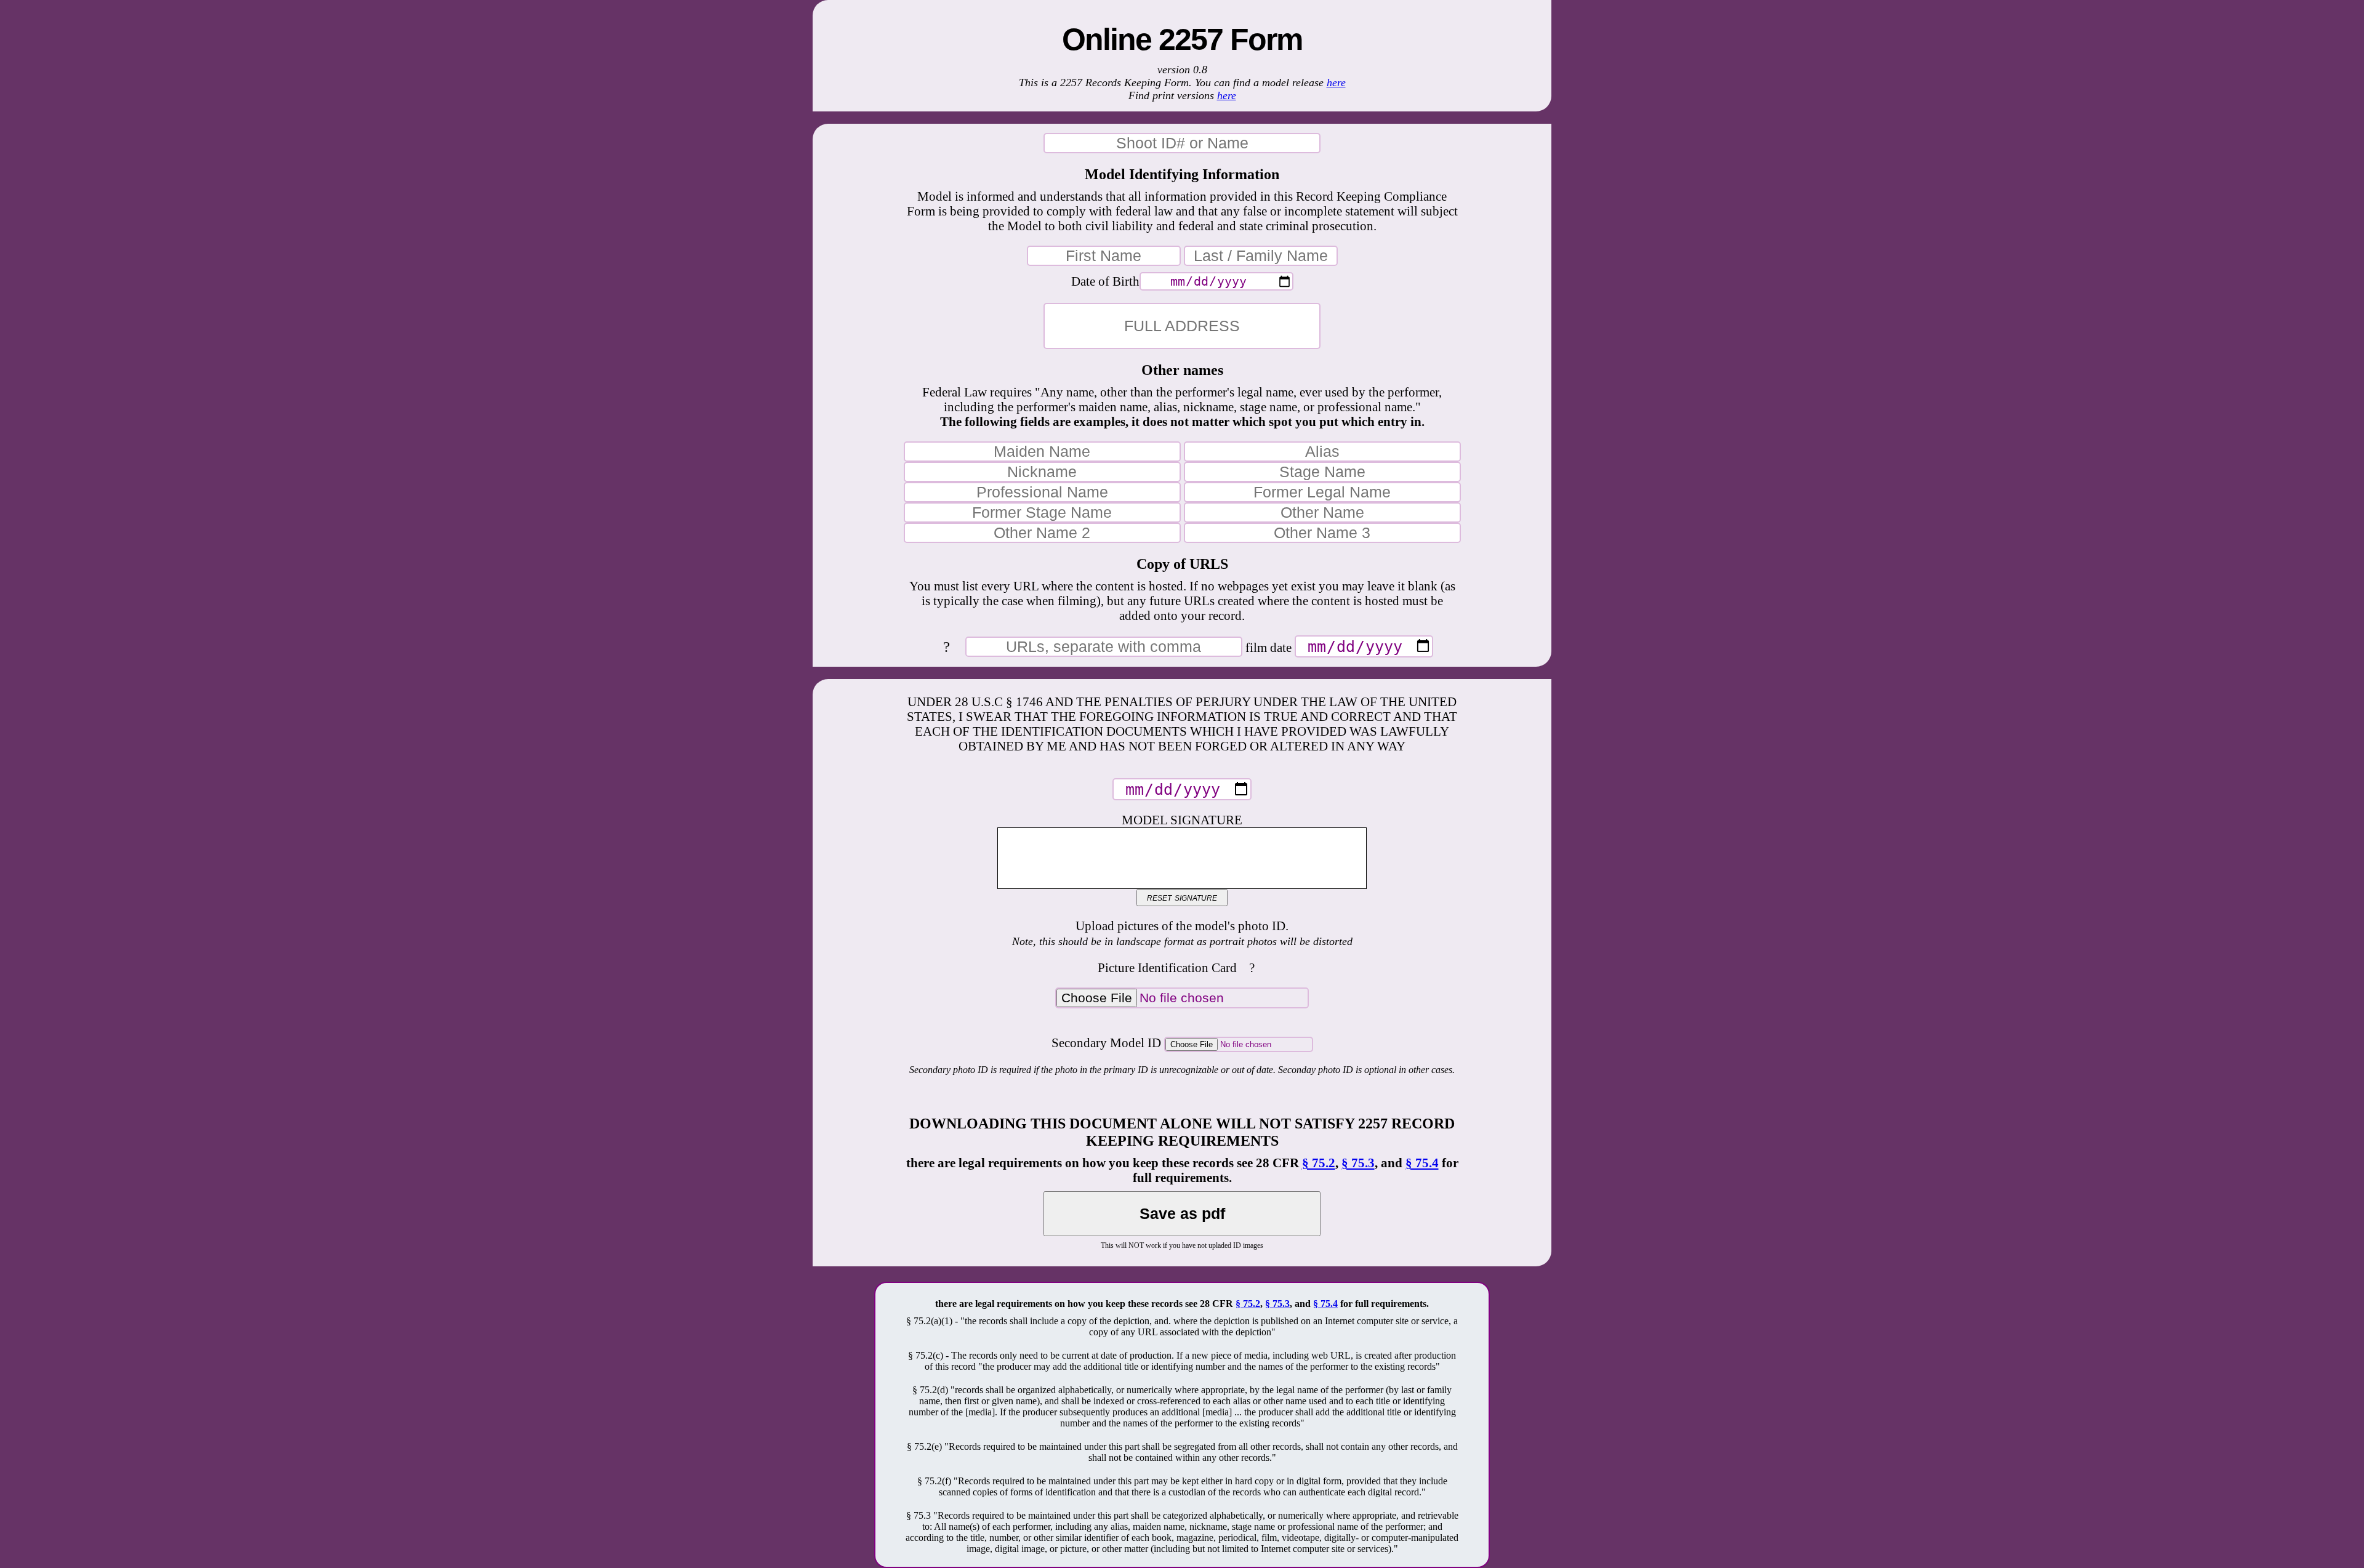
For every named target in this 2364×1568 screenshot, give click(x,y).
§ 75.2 (1319, 1163)
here (1336, 82)
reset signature (1182, 897)
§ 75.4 (1422, 1163)
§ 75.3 (1358, 1163)
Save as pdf (1182, 1213)
